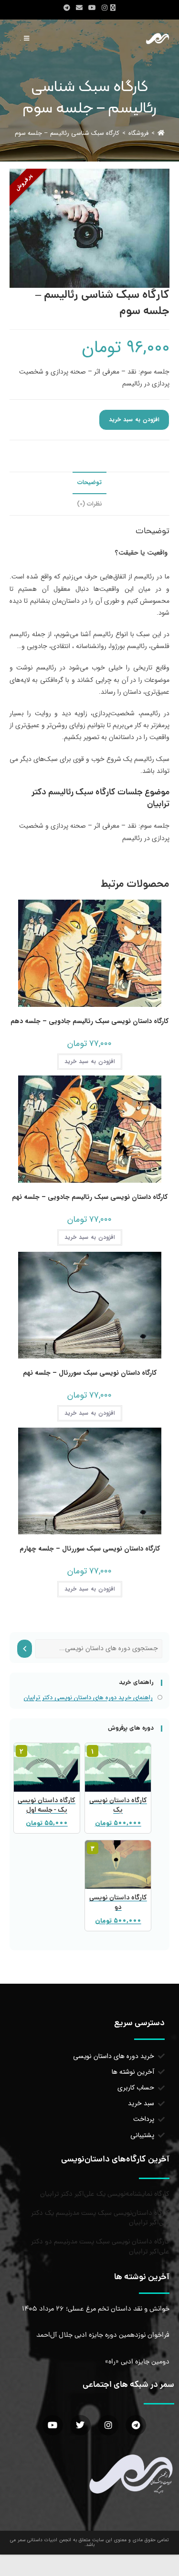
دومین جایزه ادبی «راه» (137, 2362)
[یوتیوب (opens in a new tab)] (92, 8)
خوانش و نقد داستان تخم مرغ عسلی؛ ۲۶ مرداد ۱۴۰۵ (96, 2309)
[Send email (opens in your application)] (79, 8)
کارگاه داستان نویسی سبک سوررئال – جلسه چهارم (90, 1549)
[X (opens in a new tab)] (114, 8)
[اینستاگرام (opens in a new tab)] (105, 8)
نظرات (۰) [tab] (89, 504)
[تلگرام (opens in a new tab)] (67, 8)
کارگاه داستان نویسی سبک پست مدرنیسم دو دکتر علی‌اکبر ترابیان (100, 2247)
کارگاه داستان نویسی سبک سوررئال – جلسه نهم (90, 1373)
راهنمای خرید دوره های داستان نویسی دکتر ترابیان (88, 1698)
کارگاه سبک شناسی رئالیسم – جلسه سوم (67, 133)
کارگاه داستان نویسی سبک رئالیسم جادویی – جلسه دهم (89, 1021)
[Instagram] (108, 2425)
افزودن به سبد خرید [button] (90, 1061)
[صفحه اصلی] (161, 133)
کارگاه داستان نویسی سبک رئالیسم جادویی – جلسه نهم (90, 1197)
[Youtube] (53, 2425)
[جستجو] (25, 1649)
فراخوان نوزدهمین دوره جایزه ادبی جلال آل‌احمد (103, 2335)
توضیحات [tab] (89, 483)
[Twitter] (80, 2425)
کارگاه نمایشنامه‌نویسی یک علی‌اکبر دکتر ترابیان (105, 2194)
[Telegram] (136, 2425)
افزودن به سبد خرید (134, 420)
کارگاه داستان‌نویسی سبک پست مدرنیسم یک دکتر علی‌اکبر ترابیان (100, 2218)
